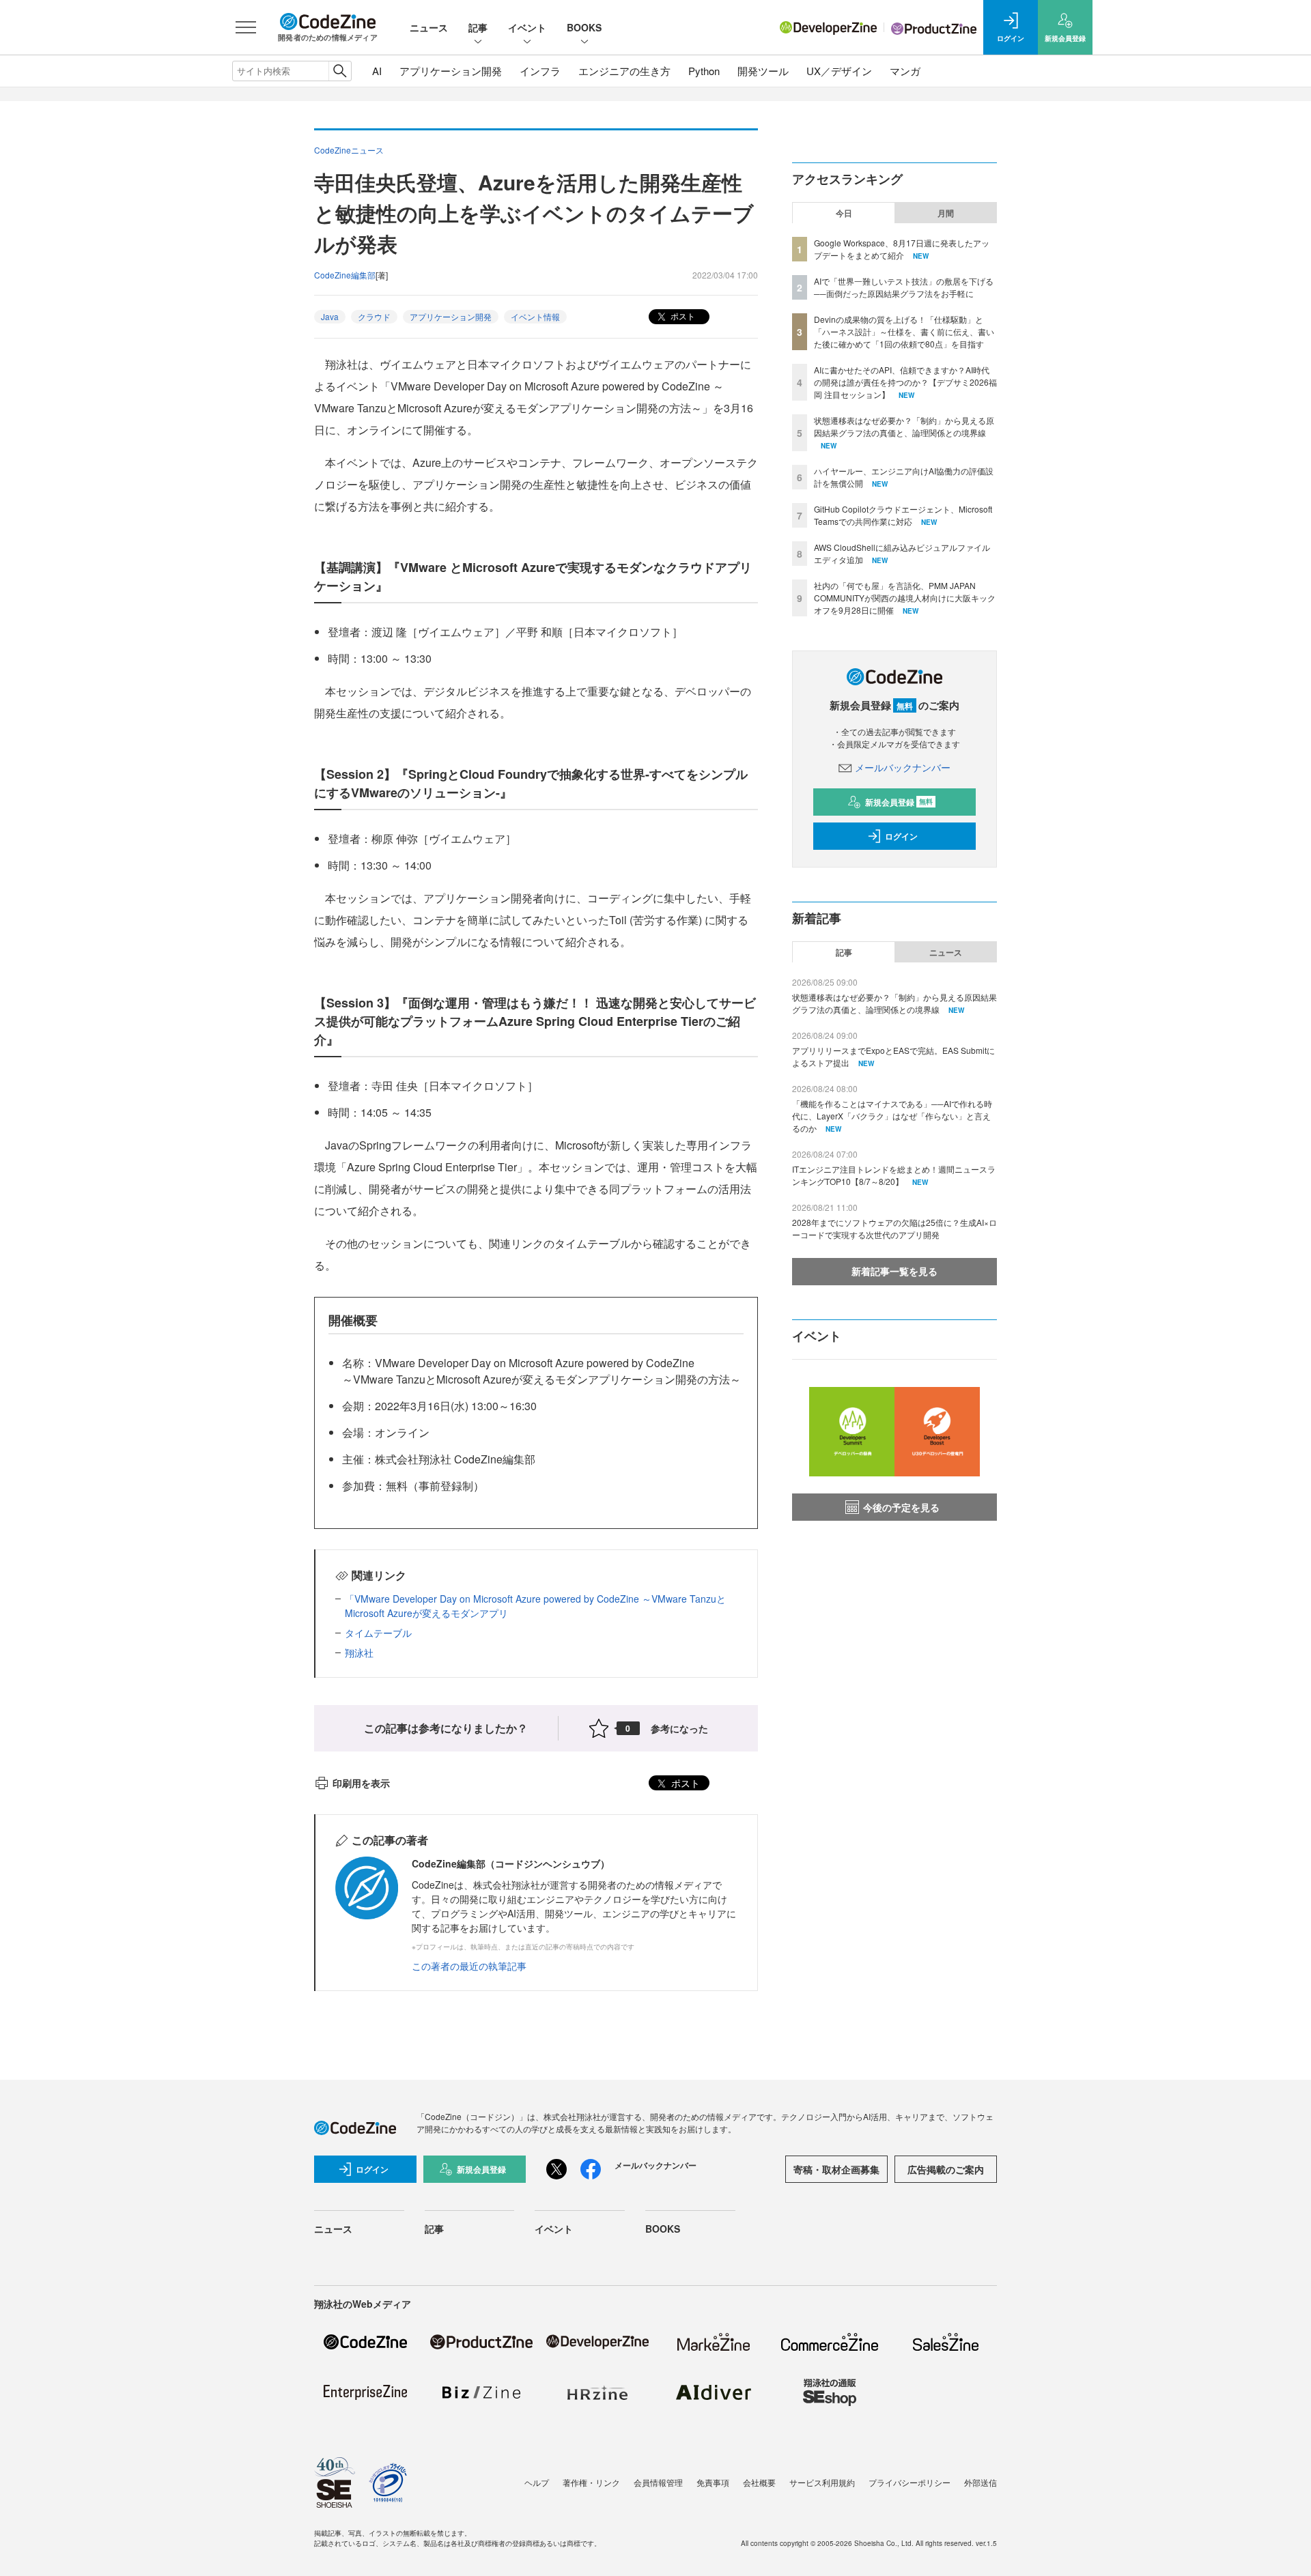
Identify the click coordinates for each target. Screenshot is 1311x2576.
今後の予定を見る (901, 1507)
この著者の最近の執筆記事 (469, 1966)
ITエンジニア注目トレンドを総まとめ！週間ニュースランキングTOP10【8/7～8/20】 (894, 1175)
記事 (478, 27)
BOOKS (584, 27)
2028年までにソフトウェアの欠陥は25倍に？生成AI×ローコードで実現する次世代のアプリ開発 (894, 1228)
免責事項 (713, 2482)
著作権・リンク (591, 2482)
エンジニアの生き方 (624, 71)
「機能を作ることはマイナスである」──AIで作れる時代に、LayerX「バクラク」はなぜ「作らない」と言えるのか (892, 1116)
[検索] (340, 71)
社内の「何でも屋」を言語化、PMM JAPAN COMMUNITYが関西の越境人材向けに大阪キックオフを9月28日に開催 (905, 598)
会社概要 (759, 2482)
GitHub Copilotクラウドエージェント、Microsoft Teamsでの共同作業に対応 (903, 515)
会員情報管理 (658, 2482)
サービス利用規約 (822, 2482)
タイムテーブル (378, 1633)
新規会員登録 (899, 802)
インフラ (540, 71)
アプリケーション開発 (451, 71)
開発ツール (763, 71)
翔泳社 (359, 1652)
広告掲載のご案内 (946, 2169)
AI (377, 71)
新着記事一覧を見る (894, 1271)
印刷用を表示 (361, 1783)
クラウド (374, 316)
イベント (527, 27)
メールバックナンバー (903, 767)
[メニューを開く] (246, 27)
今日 (844, 213)
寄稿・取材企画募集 (836, 2169)
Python (704, 71)
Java (330, 316)
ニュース (429, 27)
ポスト (682, 316)
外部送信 (981, 2482)
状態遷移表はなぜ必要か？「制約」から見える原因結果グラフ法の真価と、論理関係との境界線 (904, 426)
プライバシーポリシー (910, 2482)
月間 (946, 213)
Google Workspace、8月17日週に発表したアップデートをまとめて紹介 (902, 249)
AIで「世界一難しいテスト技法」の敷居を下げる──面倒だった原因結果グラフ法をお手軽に (904, 287)
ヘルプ (537, 2482)
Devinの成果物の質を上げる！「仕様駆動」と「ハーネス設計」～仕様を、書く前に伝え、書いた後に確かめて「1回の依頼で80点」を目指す (904, 331)
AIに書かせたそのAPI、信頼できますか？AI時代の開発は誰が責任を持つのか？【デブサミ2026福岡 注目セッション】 (905, 382)
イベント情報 (535, 316)
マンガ (905, 71)
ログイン (901, 836)
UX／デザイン (839, 71)
